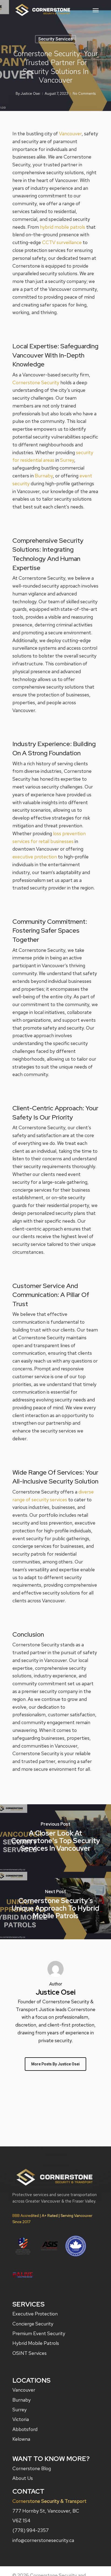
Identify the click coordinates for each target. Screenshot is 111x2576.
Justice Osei (30, 94)
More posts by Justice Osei (55, 2064)
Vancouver (70, 134)
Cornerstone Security (36, 382)
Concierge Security (33, 2324)
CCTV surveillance (62, 242)
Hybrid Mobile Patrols (36, 2343)
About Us (23, 2478)
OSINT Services (30, 2353)
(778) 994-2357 (31, 2530)
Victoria (21, 2419)
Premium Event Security (39, 2333)
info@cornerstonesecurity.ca (43, 2540)
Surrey (67, 460)
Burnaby (44, 476)
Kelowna (21, 2439)
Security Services (55, 39)
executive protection (35, 857)
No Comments (84, 94)
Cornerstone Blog (32, 2468)
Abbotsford (25, 2429)
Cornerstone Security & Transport (49, 2501)
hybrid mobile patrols (63, 227)
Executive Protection (35, 2314)
